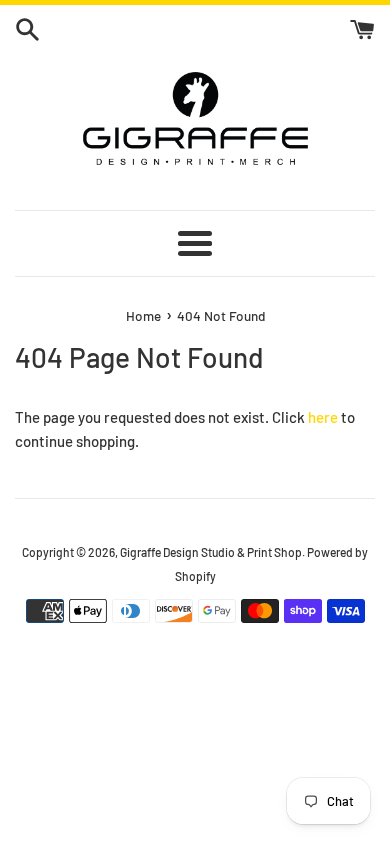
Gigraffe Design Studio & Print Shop (211, 552)
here (323, 417)
